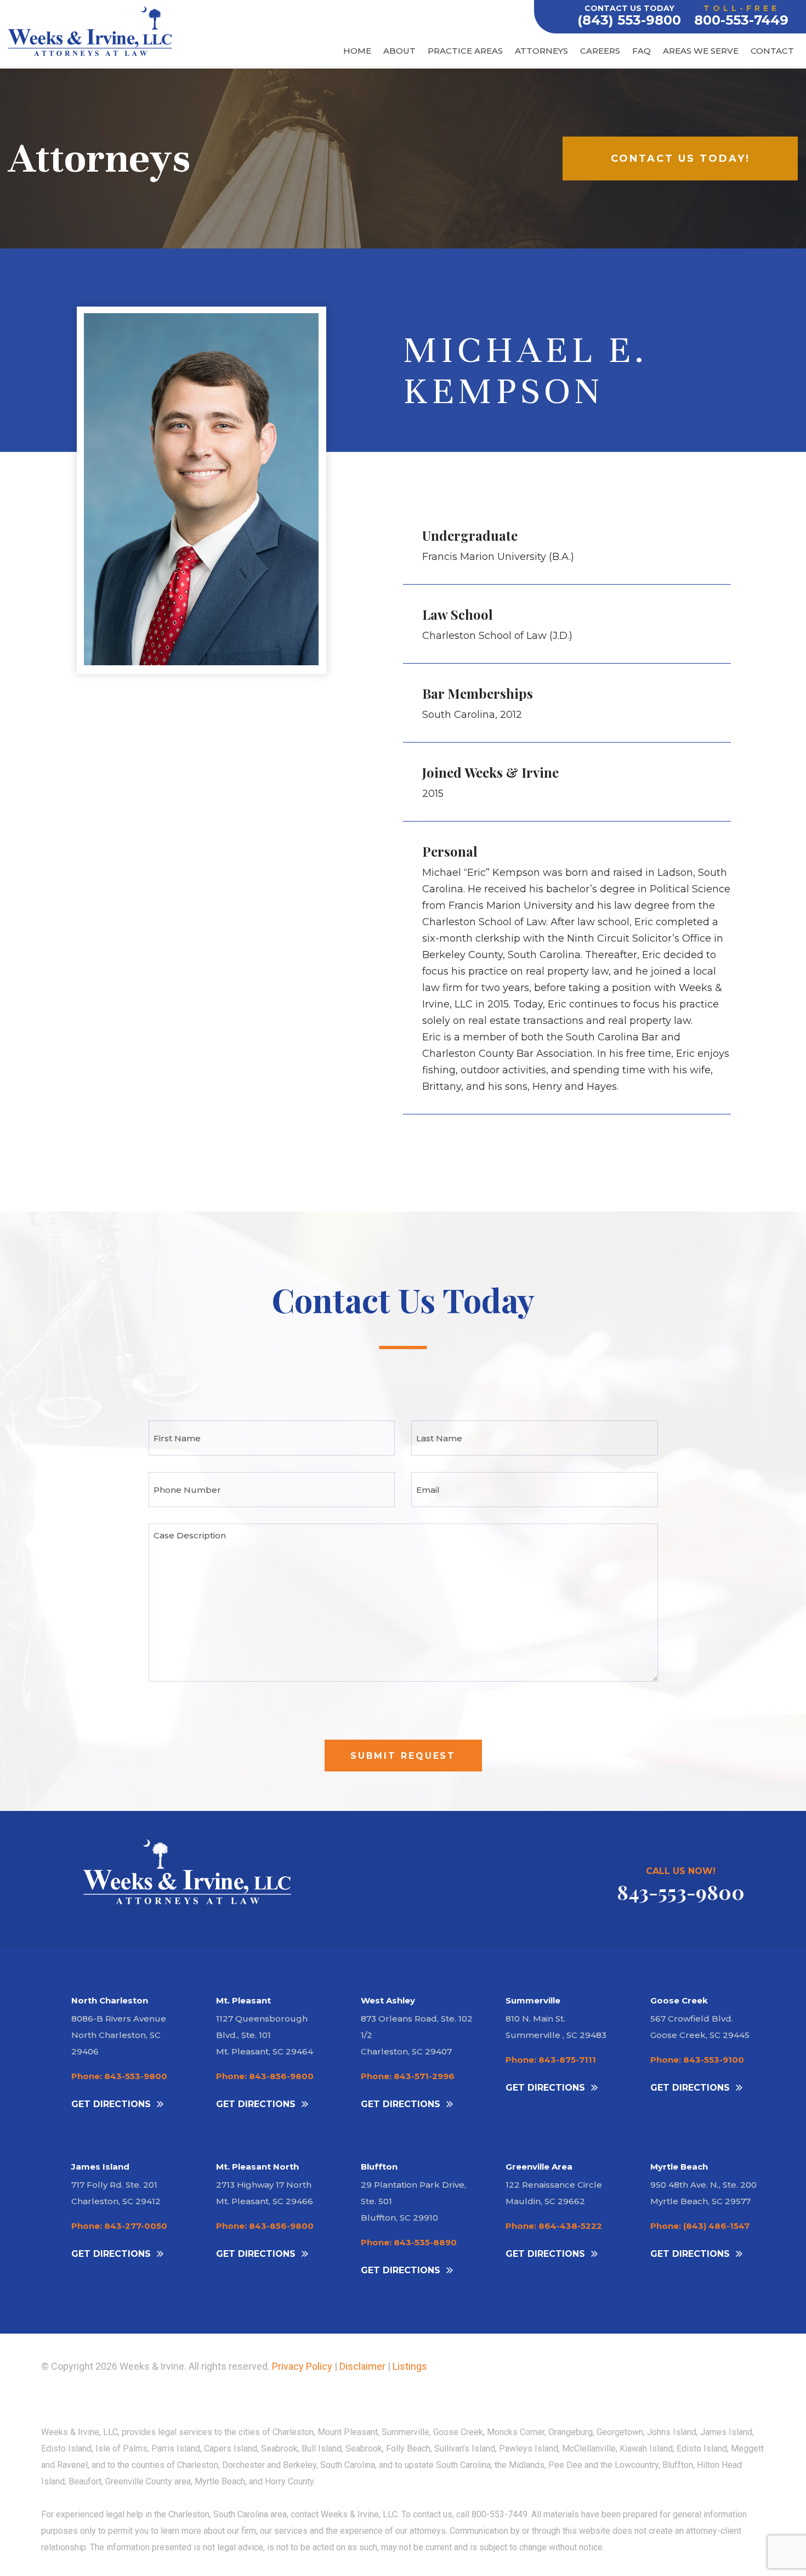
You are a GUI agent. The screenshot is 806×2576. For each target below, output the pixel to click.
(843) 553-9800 (629, 20)
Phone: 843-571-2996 (408, 2076)
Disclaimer (362, 2366)
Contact (772, 51)
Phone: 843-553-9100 (697, 2060)
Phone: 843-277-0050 (119, 2226)
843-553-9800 (681, 1892)
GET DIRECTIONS (111, 2104)
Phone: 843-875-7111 (551, 2060)
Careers (600, 51)
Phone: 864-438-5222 (554, 2226)
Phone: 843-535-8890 (409, 2242)
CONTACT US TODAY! (680, 158)
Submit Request (403, 1756)
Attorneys (541, 51)
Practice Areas (465, 51)
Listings (410, 2366)
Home (357, 51)
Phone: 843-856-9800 (265, 2076)
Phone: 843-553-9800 (119, 2076)
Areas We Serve (701, 51)
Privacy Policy (302, 2366)
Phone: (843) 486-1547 (700, 2226)
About (399, 51)
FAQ (642, 51)
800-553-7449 (741, 20)
